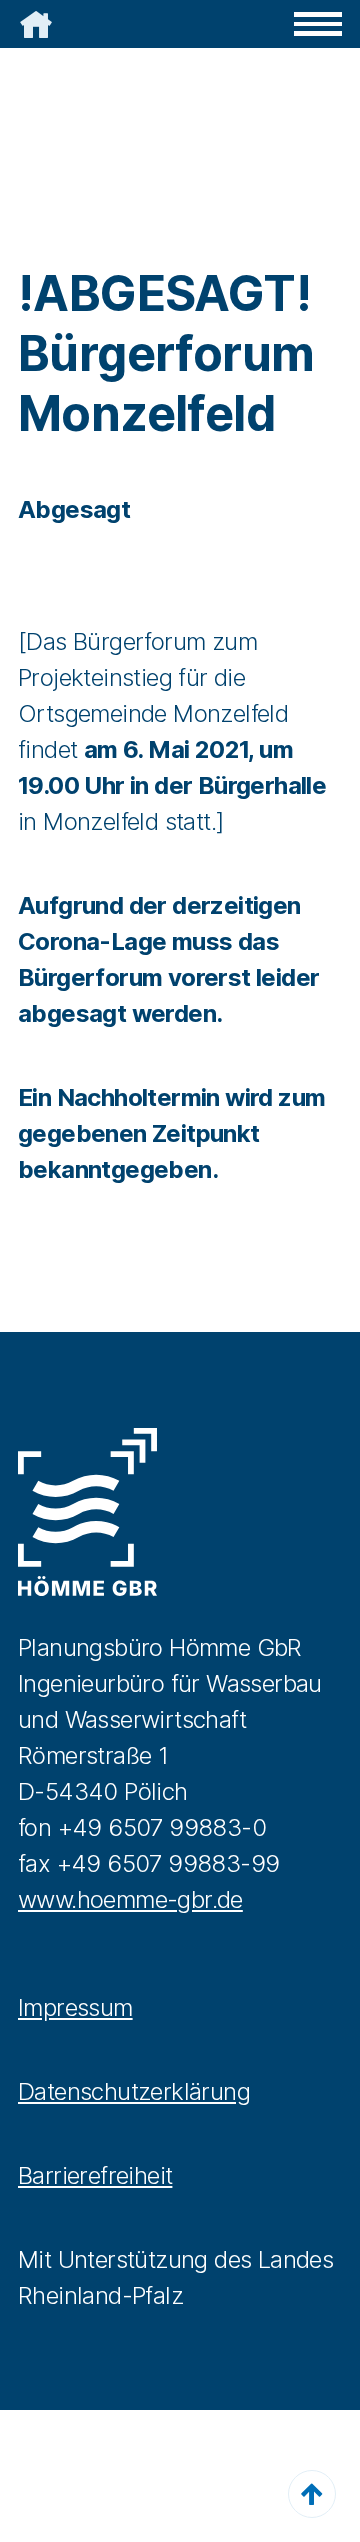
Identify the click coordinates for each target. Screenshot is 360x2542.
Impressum (75, 2007)
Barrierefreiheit (95, 2175)
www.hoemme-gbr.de (130, 1899)
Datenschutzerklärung (134, 2091)
